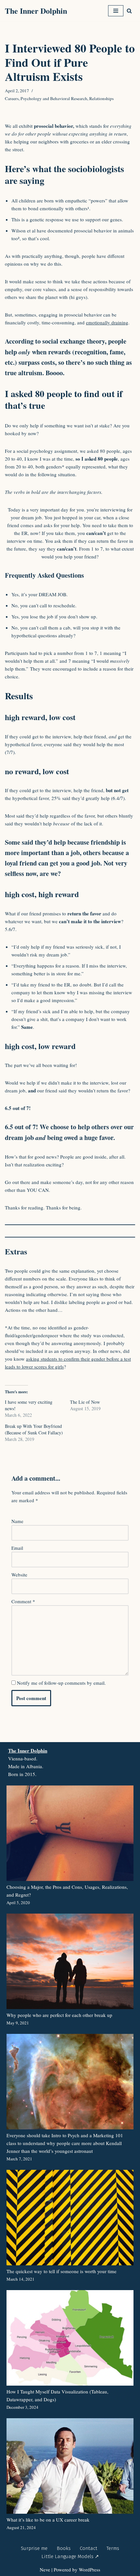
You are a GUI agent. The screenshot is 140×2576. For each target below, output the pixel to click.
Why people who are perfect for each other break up (59, 2015)
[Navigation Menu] (116, 11)
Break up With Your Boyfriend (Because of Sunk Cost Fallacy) (34, 1429)
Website (19, 1575)
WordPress (90, 2569)
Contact (89, 2548)
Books (64, 2548)
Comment (23, 1601)
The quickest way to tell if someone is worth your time (62, 2271)
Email (17, 1548)
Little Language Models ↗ (70, 2556)
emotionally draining (107, 322)
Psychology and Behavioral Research (54, 98)
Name (17, 1521)
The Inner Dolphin (28, 1751)
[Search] (129, 11)
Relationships (101, 98)
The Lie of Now (85, 1402)
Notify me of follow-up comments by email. (61, 1683)
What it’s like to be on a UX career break (48, 2520)
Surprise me (34, 2548)
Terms (113, 2548)
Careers (12, 98)
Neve (45, 2569)
